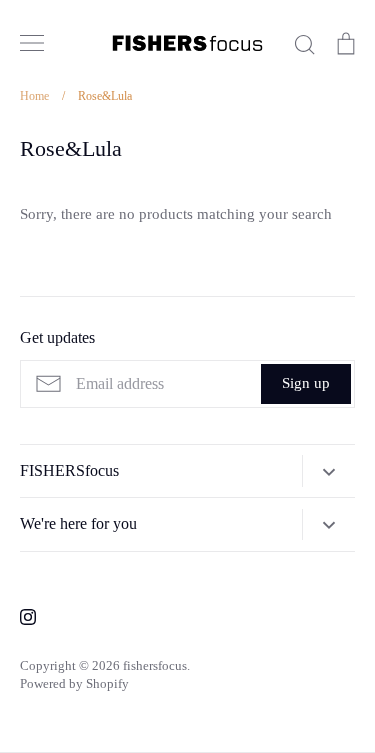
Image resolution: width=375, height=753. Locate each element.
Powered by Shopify (74, 683)
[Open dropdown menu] (328, 471)
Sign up (306, 383)
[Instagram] (28, 617)
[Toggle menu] (32, 43)
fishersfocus (155, 665)
